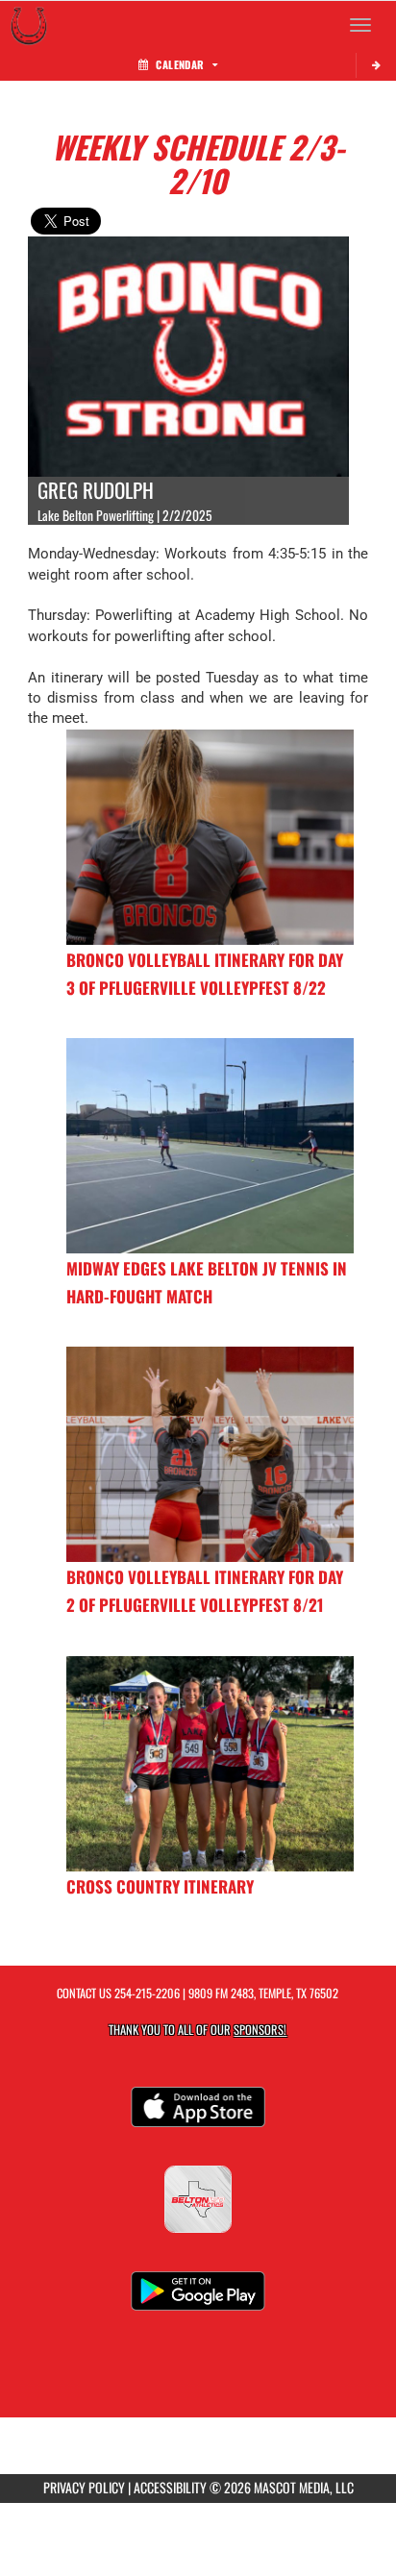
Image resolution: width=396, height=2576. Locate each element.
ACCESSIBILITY (170, 2487)
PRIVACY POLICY (84, 2487)
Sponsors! (260, 2030)
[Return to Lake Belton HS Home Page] (29, 25)
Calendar (180, 64)
